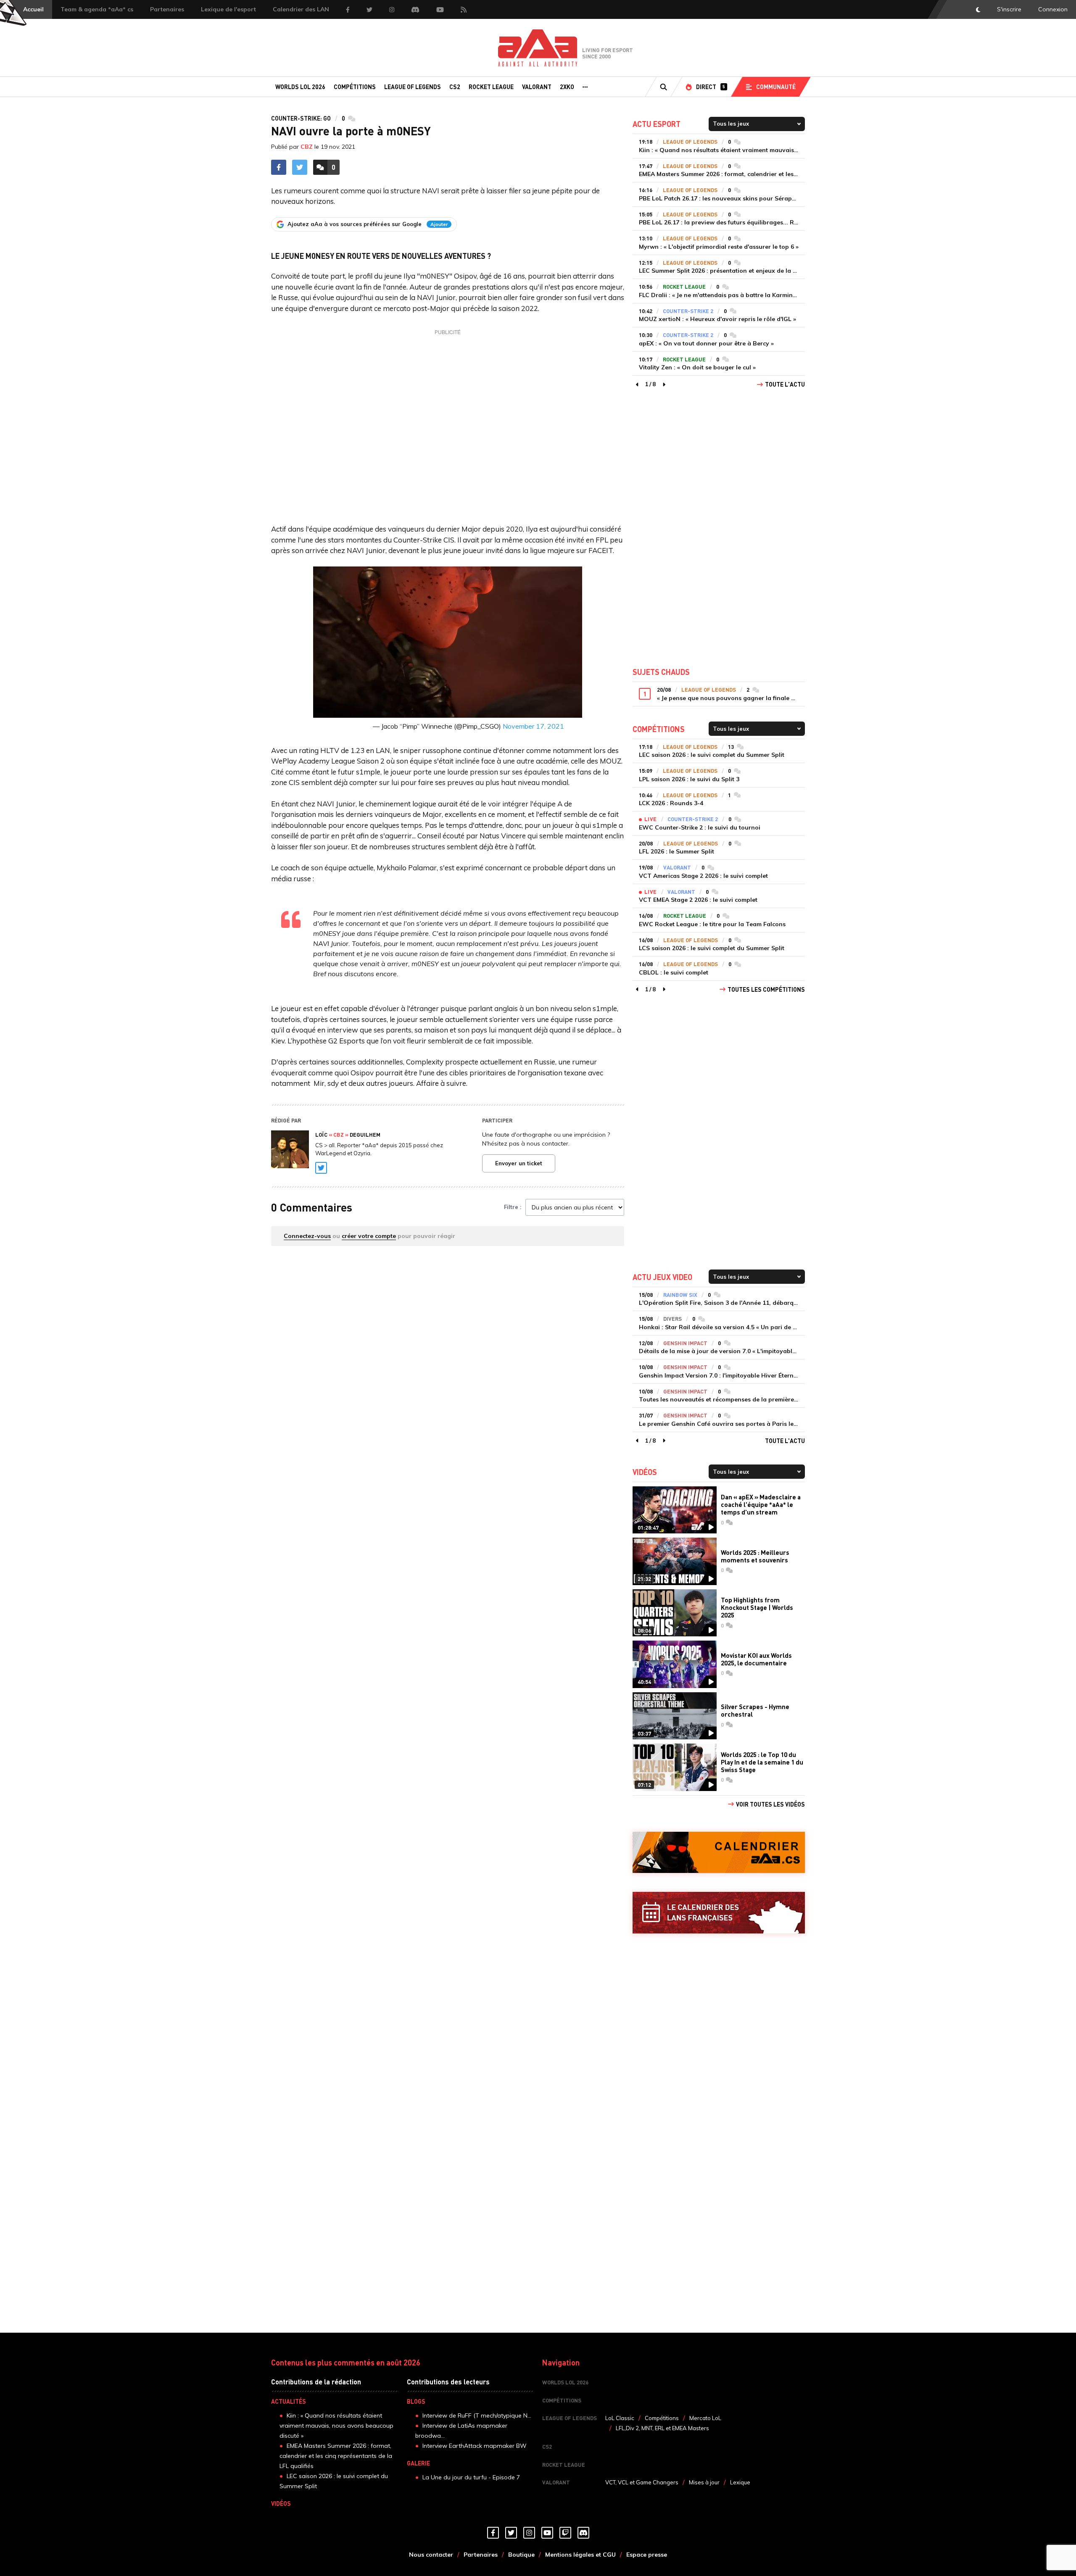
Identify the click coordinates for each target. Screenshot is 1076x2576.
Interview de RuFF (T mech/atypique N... (477, 2415)
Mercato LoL (705, 2418)
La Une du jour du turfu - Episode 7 (471, 2477)
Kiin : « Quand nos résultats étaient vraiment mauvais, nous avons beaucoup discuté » (336, 2426)
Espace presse (647, 2555)
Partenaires (167, 9)
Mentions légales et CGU (580, 2555)
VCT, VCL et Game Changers (642, 2482)
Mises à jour (704, 2482)
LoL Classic (620, 2418)
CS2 (455, 87)
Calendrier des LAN (301, 9)
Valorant (537, 87)
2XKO (567, 87)
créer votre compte (369, 1236)
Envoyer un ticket (519, 1163)
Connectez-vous (307, 1236)
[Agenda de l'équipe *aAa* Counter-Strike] (719, 1853)
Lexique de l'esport (228, 9)
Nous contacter (431, 2555)
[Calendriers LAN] (719, 1913)
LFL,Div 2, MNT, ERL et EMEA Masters (662, 2428)
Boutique (521, 2555)
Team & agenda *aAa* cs (97, 9)
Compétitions (355, 87)
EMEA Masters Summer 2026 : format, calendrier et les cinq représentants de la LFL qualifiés (336, 2456)
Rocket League (491, 87)
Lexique (740, 2482)
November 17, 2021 (533, 726)
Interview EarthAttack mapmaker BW (475, 2446)
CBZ (307, 147)
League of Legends (413, 87)
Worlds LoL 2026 (300, 87)
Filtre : (513, 1207)
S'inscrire (1009, 9)
